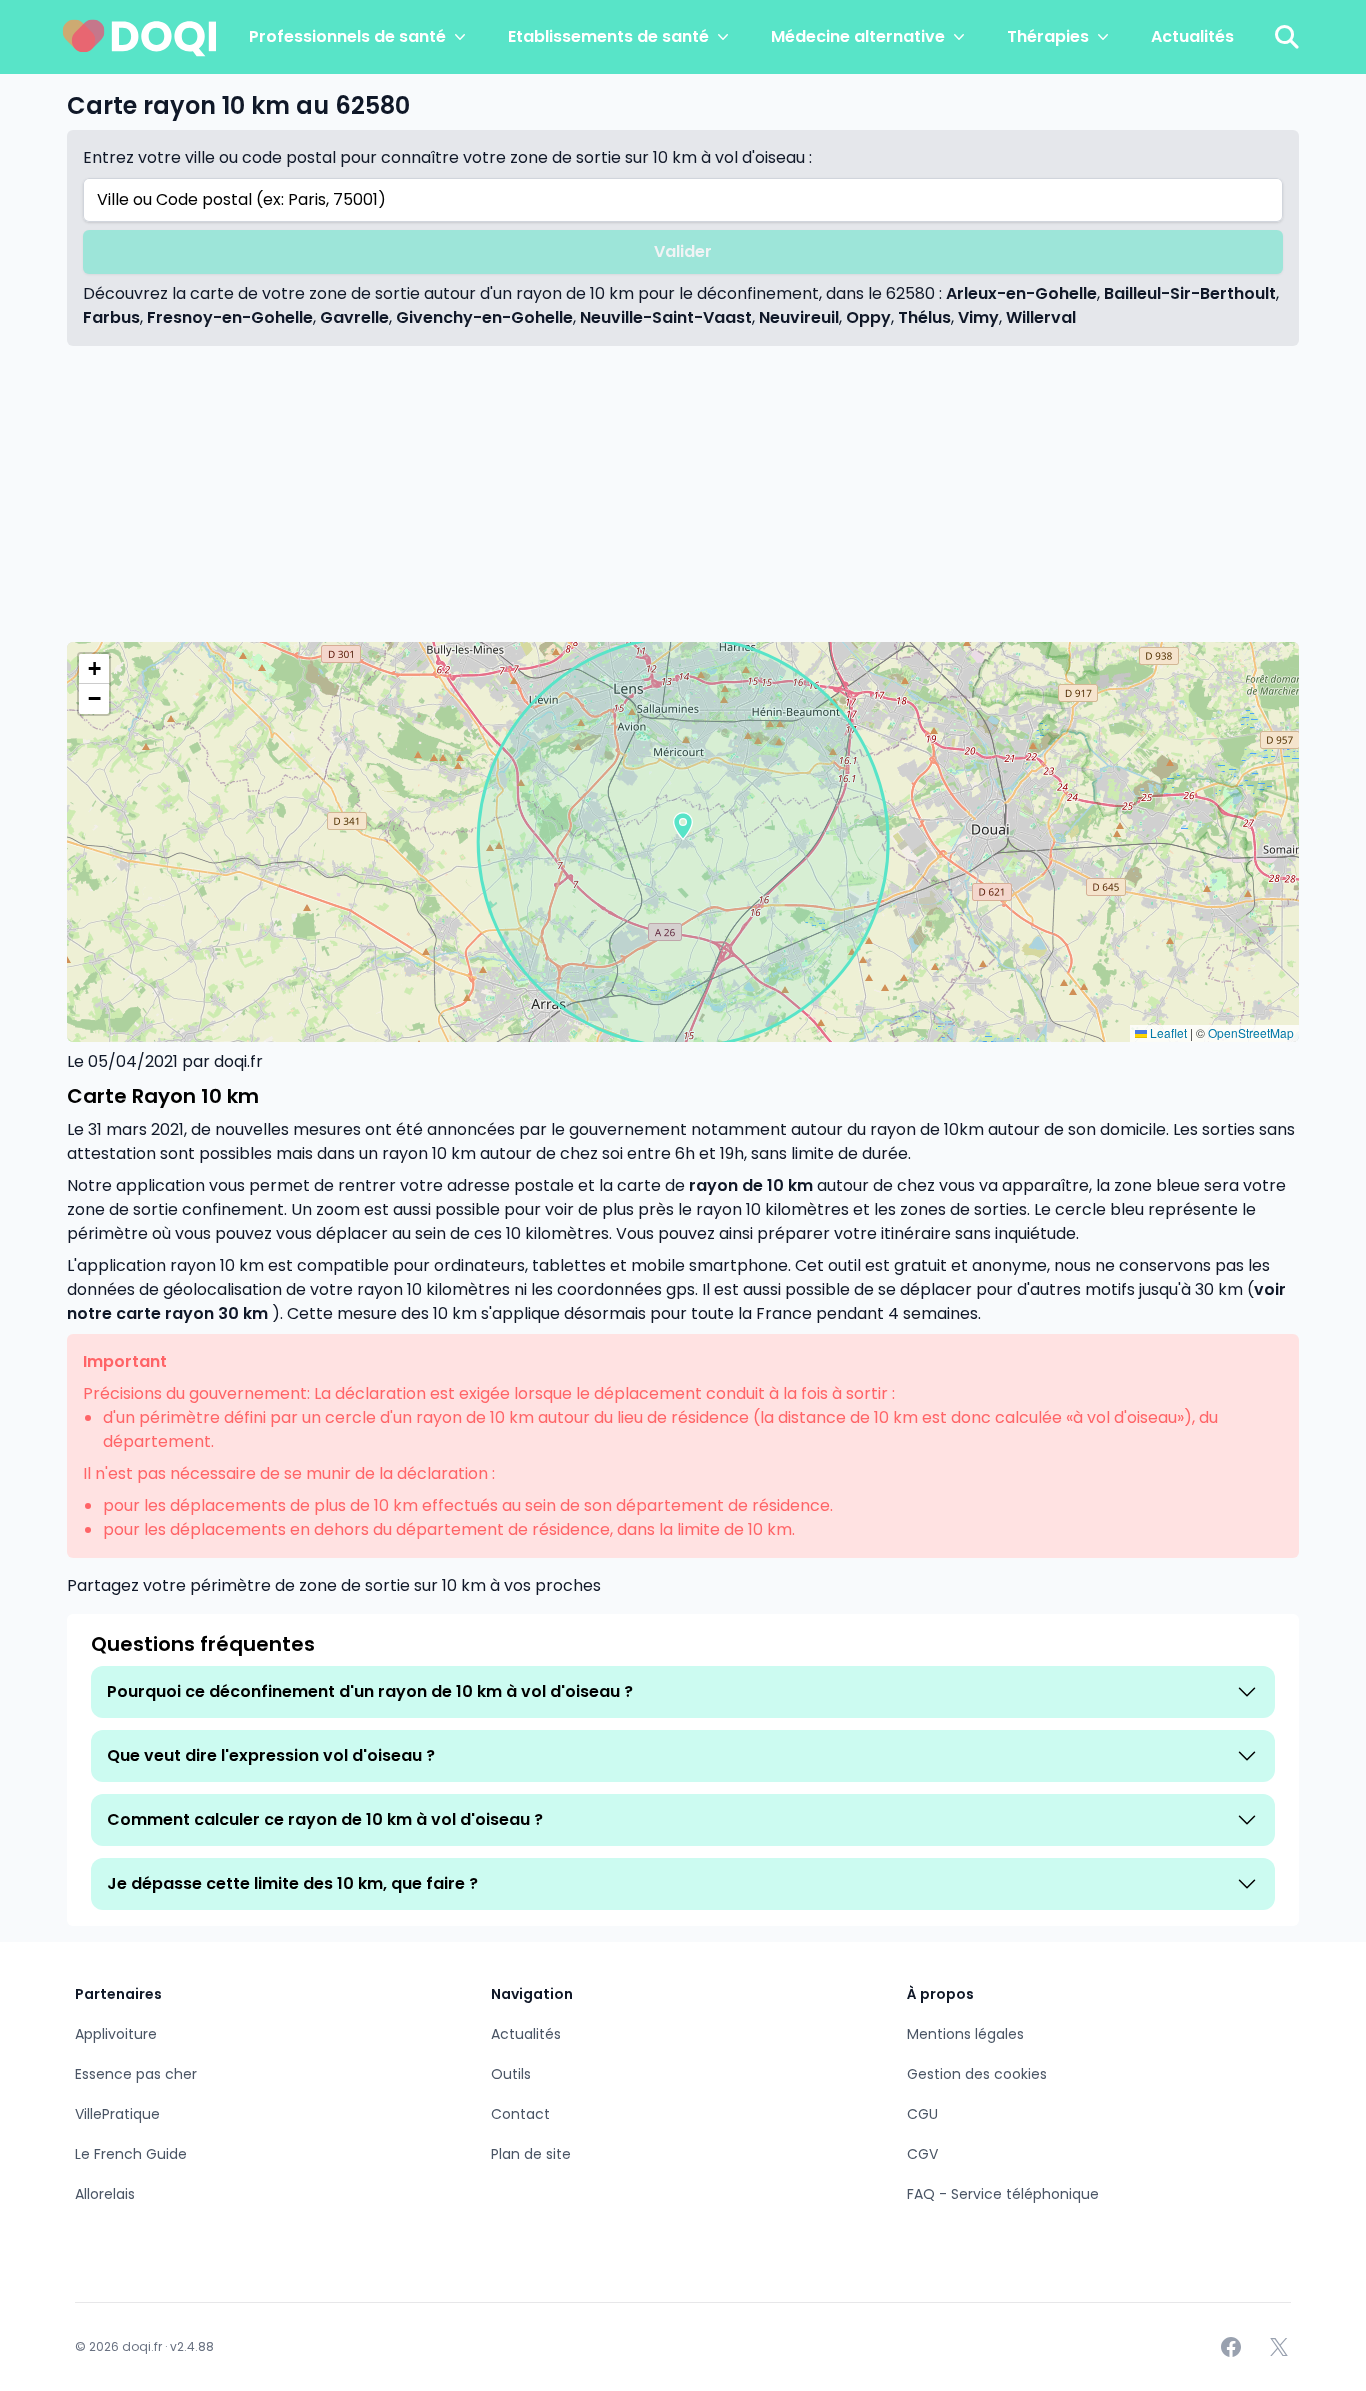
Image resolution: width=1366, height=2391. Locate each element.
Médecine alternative (858, 36)
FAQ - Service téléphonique (1003, 2194)
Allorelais (105, 2194)
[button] (683, 826)
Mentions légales (965, 2034)
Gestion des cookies (977, 2074)
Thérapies (1048, 36)
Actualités (1192, 36)
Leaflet (1167, 1032)
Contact (520, 2114)
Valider (683, 251)
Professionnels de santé (347, 36)
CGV (922, 2154)
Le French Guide (131, 2154)
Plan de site (531, 2154)
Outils (511, 2074)
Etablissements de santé (608, 36)
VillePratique (117, 2114)
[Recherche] (1287, 37)
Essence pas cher (136, 2074)
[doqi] (140, 37)
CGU (922, 2114)
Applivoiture (116, 2034)
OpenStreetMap (1251, 1032)
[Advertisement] (683, 494)
